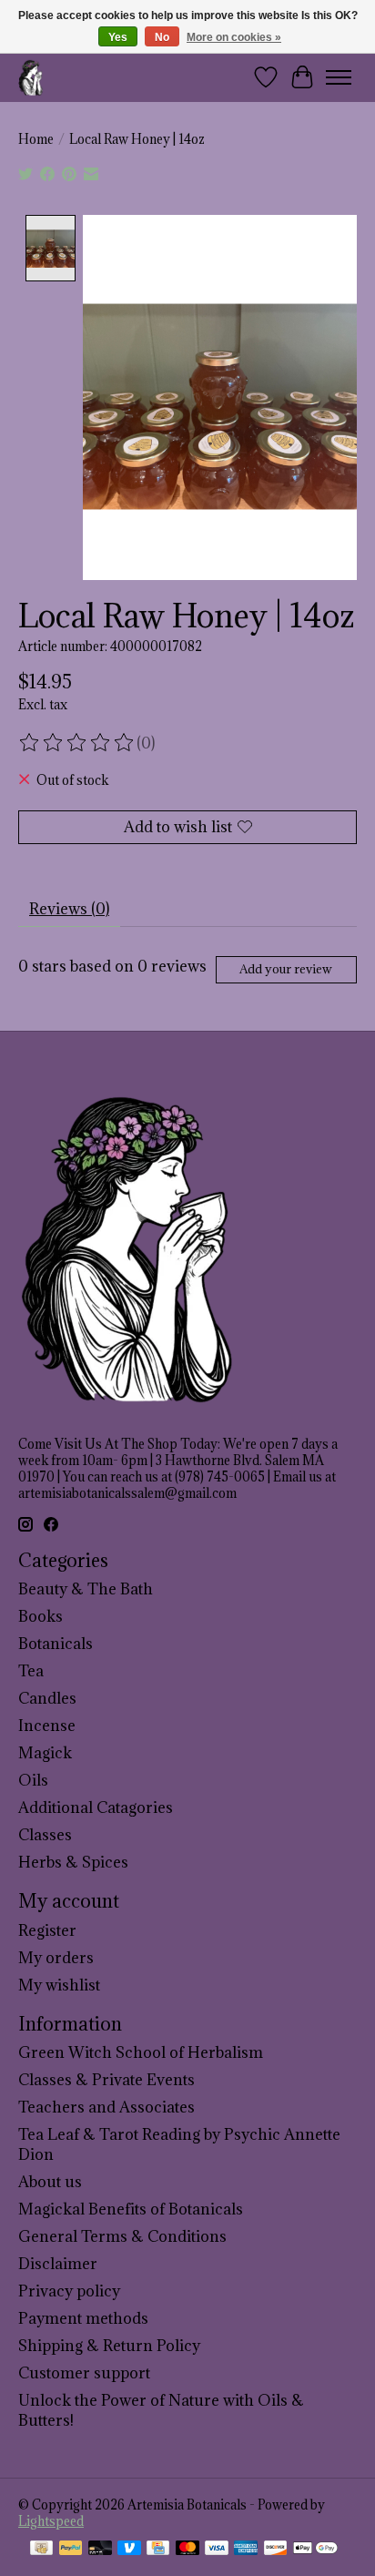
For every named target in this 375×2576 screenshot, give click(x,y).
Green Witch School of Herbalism (141, 2052)
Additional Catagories (96, 1807)
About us (50, 2182)
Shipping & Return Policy (109, 2346)
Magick (45, 1753)
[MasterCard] (187, 2550)
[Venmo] (129, 2550)
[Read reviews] (77, 743)
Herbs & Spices (73, 1862)
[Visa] (217, 2550)
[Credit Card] (158, 2550)
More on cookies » (234, 37)
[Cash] (41, 2550)
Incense (47, 1726)
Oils (33, 1780)
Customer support (84, 2373)
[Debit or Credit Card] (100, 2550)
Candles (47, 1698)
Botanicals (56, 1644)
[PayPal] (71, 2550)
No (162, 37)
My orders (56, 1958)
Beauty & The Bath (86, 1589)
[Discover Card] (276, 2550)
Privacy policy (69, 2291)
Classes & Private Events (106, 2080)
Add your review (286, 969)
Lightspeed (51, 2521)
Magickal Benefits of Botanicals (131, 2209)
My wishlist (59, 1985)
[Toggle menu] (339, 77)
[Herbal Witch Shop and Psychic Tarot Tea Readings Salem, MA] (31, 77)
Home (36, 139)
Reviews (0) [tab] (69, 909)
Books (41, 1616)
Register (47, 1930)
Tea (31, 1671)
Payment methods (83, 2318)
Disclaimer (58, 2264)
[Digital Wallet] (315, 2550)
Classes (45, 1835)
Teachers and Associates (106, 2107)
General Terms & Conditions (122, 2236)
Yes (118, 37)
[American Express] (246, 2550)
